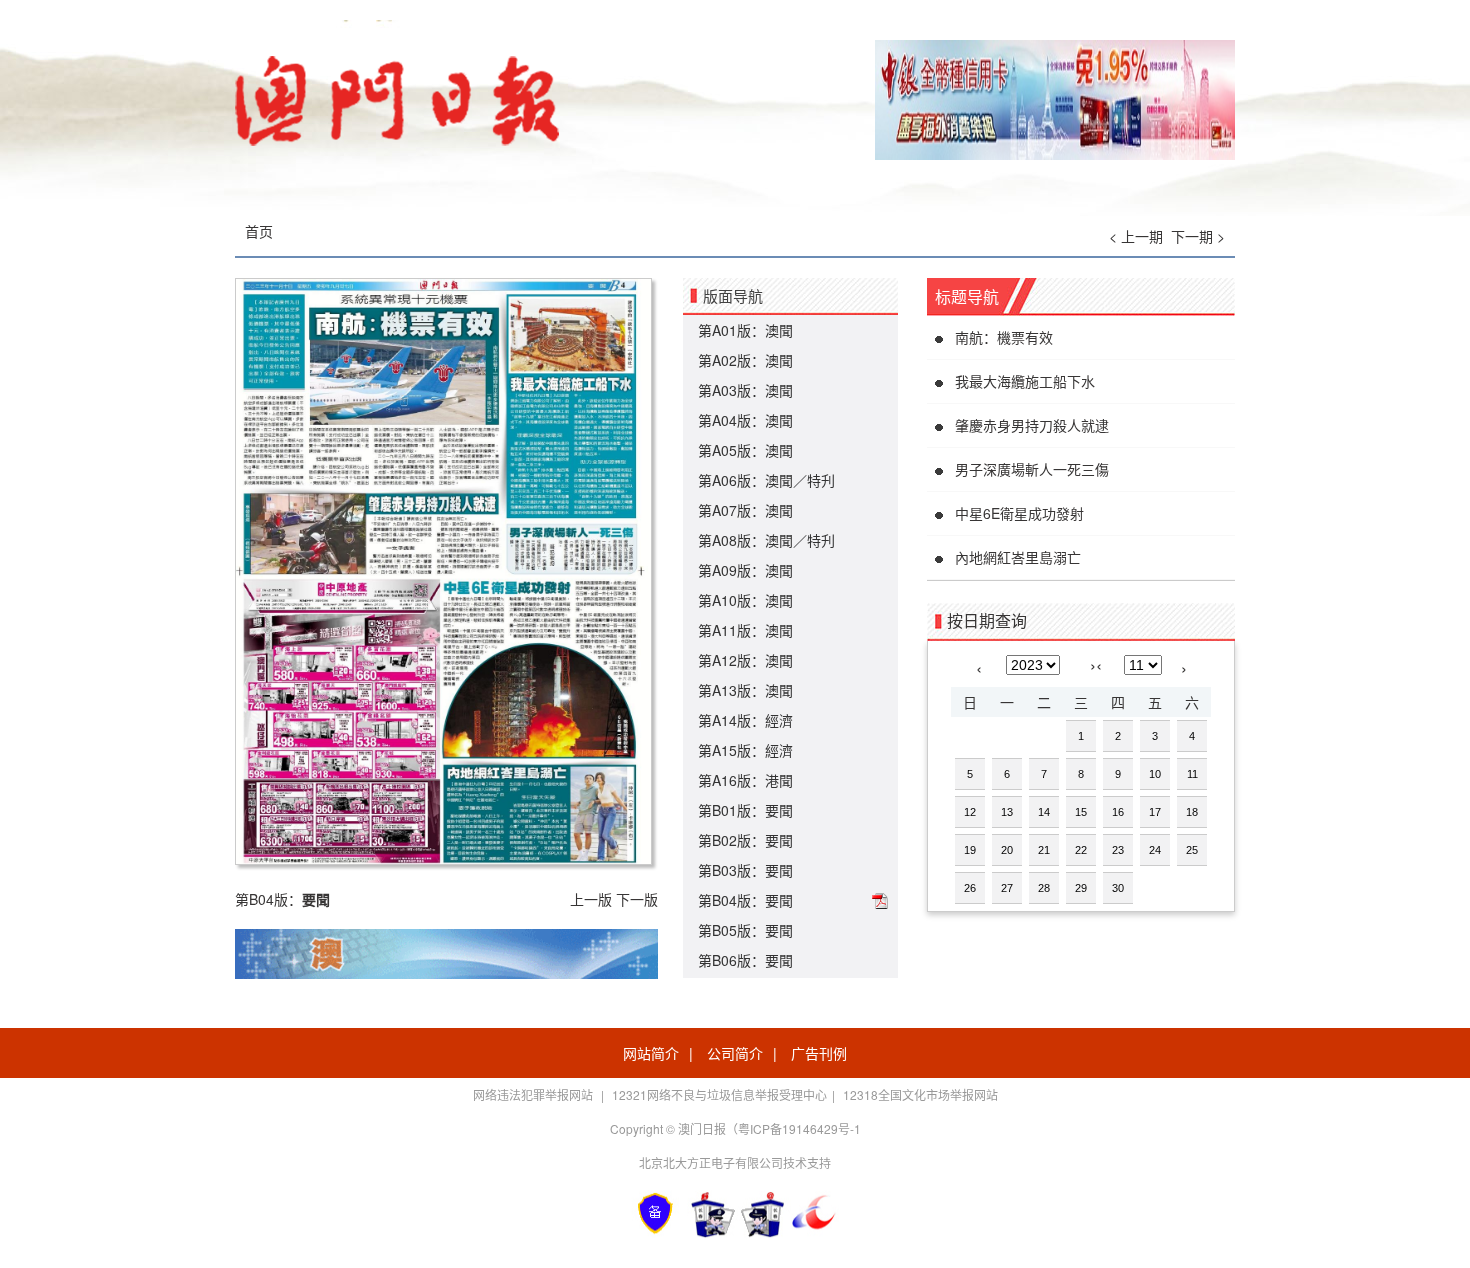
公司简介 (735, 1053)
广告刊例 (819, 1053)
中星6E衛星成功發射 (1019, 513)
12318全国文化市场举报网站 (920, 1094)
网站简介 (651, 1053)
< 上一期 (1136, 236)
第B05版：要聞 (745, 930)
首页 (259, 231)
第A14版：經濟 (745, 720)
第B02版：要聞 (745, 840)
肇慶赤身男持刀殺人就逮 (1032, 425)
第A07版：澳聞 (745, 510)
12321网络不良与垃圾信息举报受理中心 (719, 1094)
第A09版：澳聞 (745, 570)
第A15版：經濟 (745, 750)
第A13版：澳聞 (745, 690)
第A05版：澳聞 (745, 450)
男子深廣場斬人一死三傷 (1032, 469)
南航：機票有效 (1004, 337)
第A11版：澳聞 (745, 630)
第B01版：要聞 (745, 810)
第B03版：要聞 (745, 870)
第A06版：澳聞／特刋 (766, 480)
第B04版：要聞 (745, 900)
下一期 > (1198, 236)
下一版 (637, 899)
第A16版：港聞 (745, 780)
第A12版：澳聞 (745, 660)
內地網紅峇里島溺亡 (1018, 557)
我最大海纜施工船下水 (1025, 381)
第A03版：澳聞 (745, 390)
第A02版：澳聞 (745, 360)
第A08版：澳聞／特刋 (766, 540)
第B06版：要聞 (745, 960)
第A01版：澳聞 (745, 330)
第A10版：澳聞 (745, 600)
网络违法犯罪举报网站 (534, 1094)
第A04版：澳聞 (745, 420)
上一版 (591, 899)
